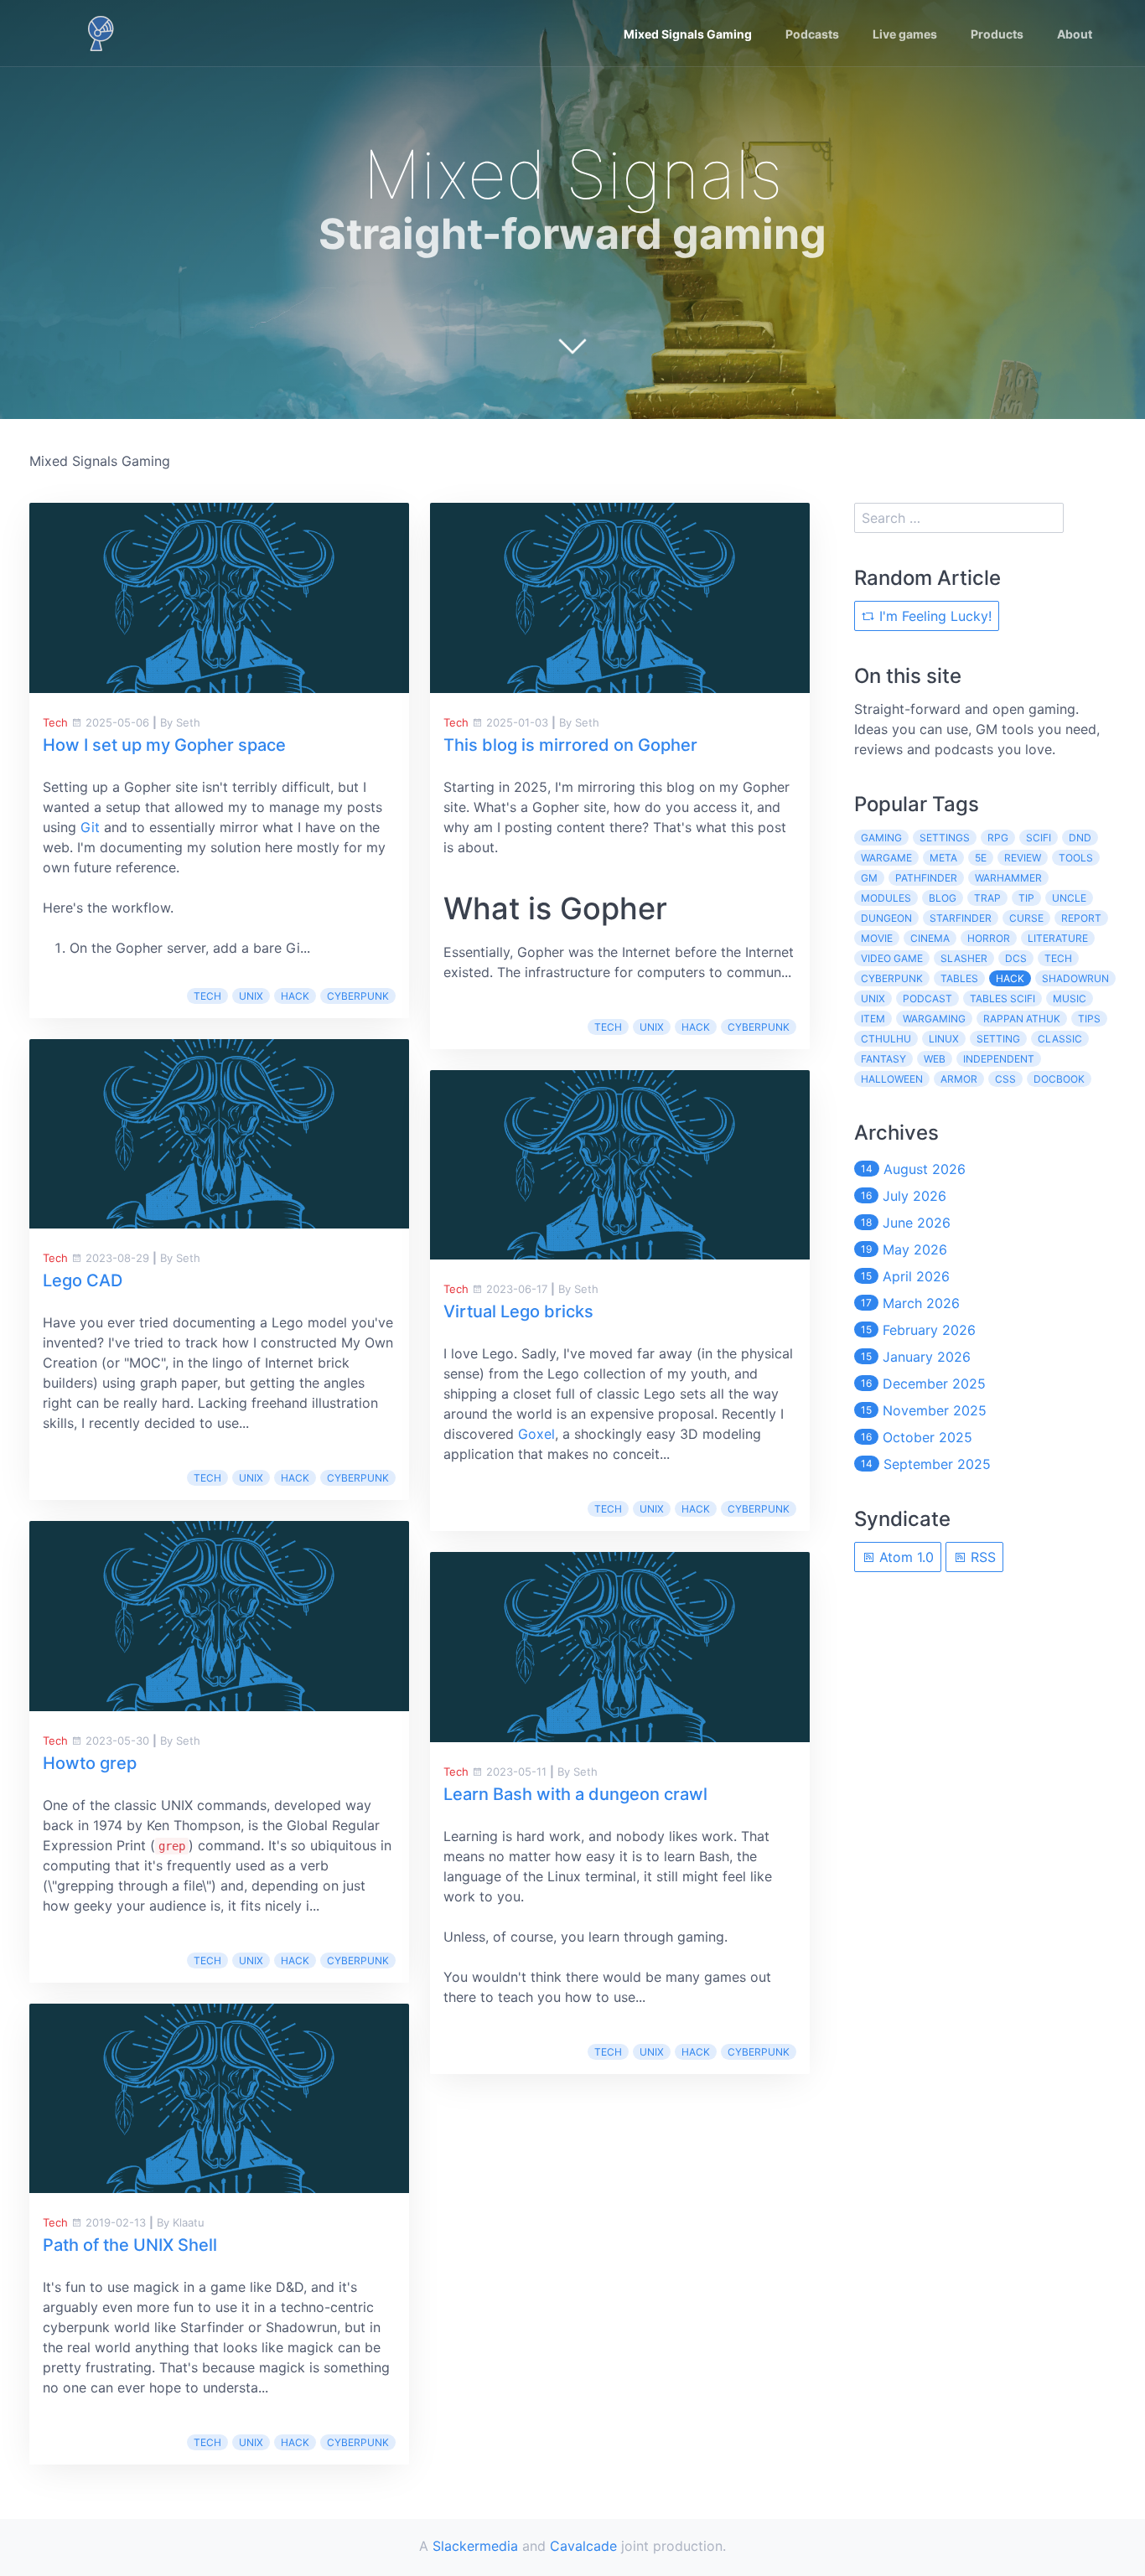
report (1081, 918)
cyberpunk (358, 996)
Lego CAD (83, 1280)
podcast (927, 998)
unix (251, 996)
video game (892, 958)
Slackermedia (475, 2546)
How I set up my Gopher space (164, 745)
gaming (881, 838)
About (1075, 34)
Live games (905, 34)
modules (886, 898)
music (1070, 998)
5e (981, 858)
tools (1076, 858)
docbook (1059, 1079)
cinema (930, 938)
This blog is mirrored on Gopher (570, 745)
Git (90, 827)
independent (999, 1059)
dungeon (886, 918)
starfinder (961, 918)
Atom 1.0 (904, 1557)
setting (998, 1039)
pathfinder (926, 878)
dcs (1016, 958)
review (1023, 858)
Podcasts (812, 34)
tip (1026, 898)
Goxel (536, 1434)
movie (877, 938)
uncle (1069, 898)
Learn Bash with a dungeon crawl (575, 1794)
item (873, 1019)
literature (1058, 938)
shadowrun (1075, 978)
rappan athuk (1022, 1019)
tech (207, 996)
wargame (886, 858)
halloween (892, 1079)
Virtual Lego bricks (518, 1311)
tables (959, 978)
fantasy (883, 1059)
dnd (1080, 838)
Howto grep (90, 1763)
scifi (1039, 838)
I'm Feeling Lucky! (933, 616)
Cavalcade (583, 2546)
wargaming (934, 1019)
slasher (964, 958)
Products (997, 34)
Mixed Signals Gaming (688, 34)
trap (987, 898)
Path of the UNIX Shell (130, 2245)
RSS (981, 1557)
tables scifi (1003, 998)
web (935, 1059)
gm (869, 878)
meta (943, 858)
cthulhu (886, 1039)
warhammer (1008, 878)
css (1005, 1079)
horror (989, 938)
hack (295, 996)
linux (944, 1039)
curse (1026, 918)
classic (1060, 1039)
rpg (998, 838)
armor (959, 1079)
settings (945, 838)
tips (1089, 1019)
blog (943, 898)
